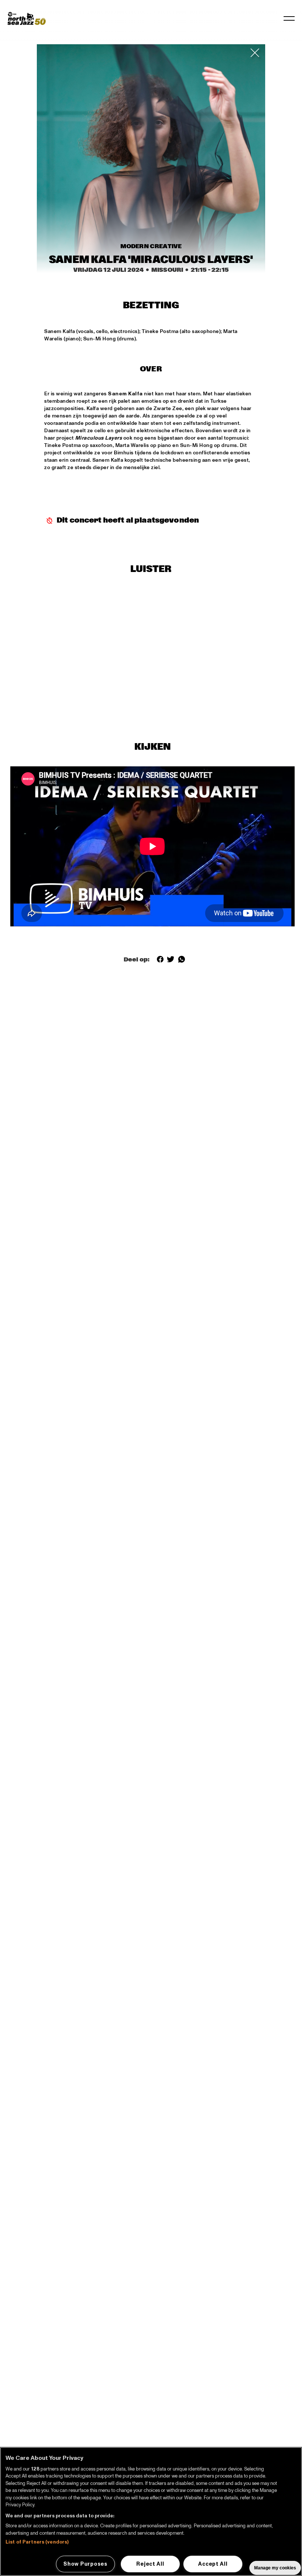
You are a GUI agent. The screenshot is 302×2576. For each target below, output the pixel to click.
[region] (151, 2511)
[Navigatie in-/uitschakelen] (289, 18)
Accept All (213, 2564)
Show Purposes (85, 2564)
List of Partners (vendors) (37, 2542)
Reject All (150, 2564)
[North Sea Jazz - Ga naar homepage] (27, 18)
